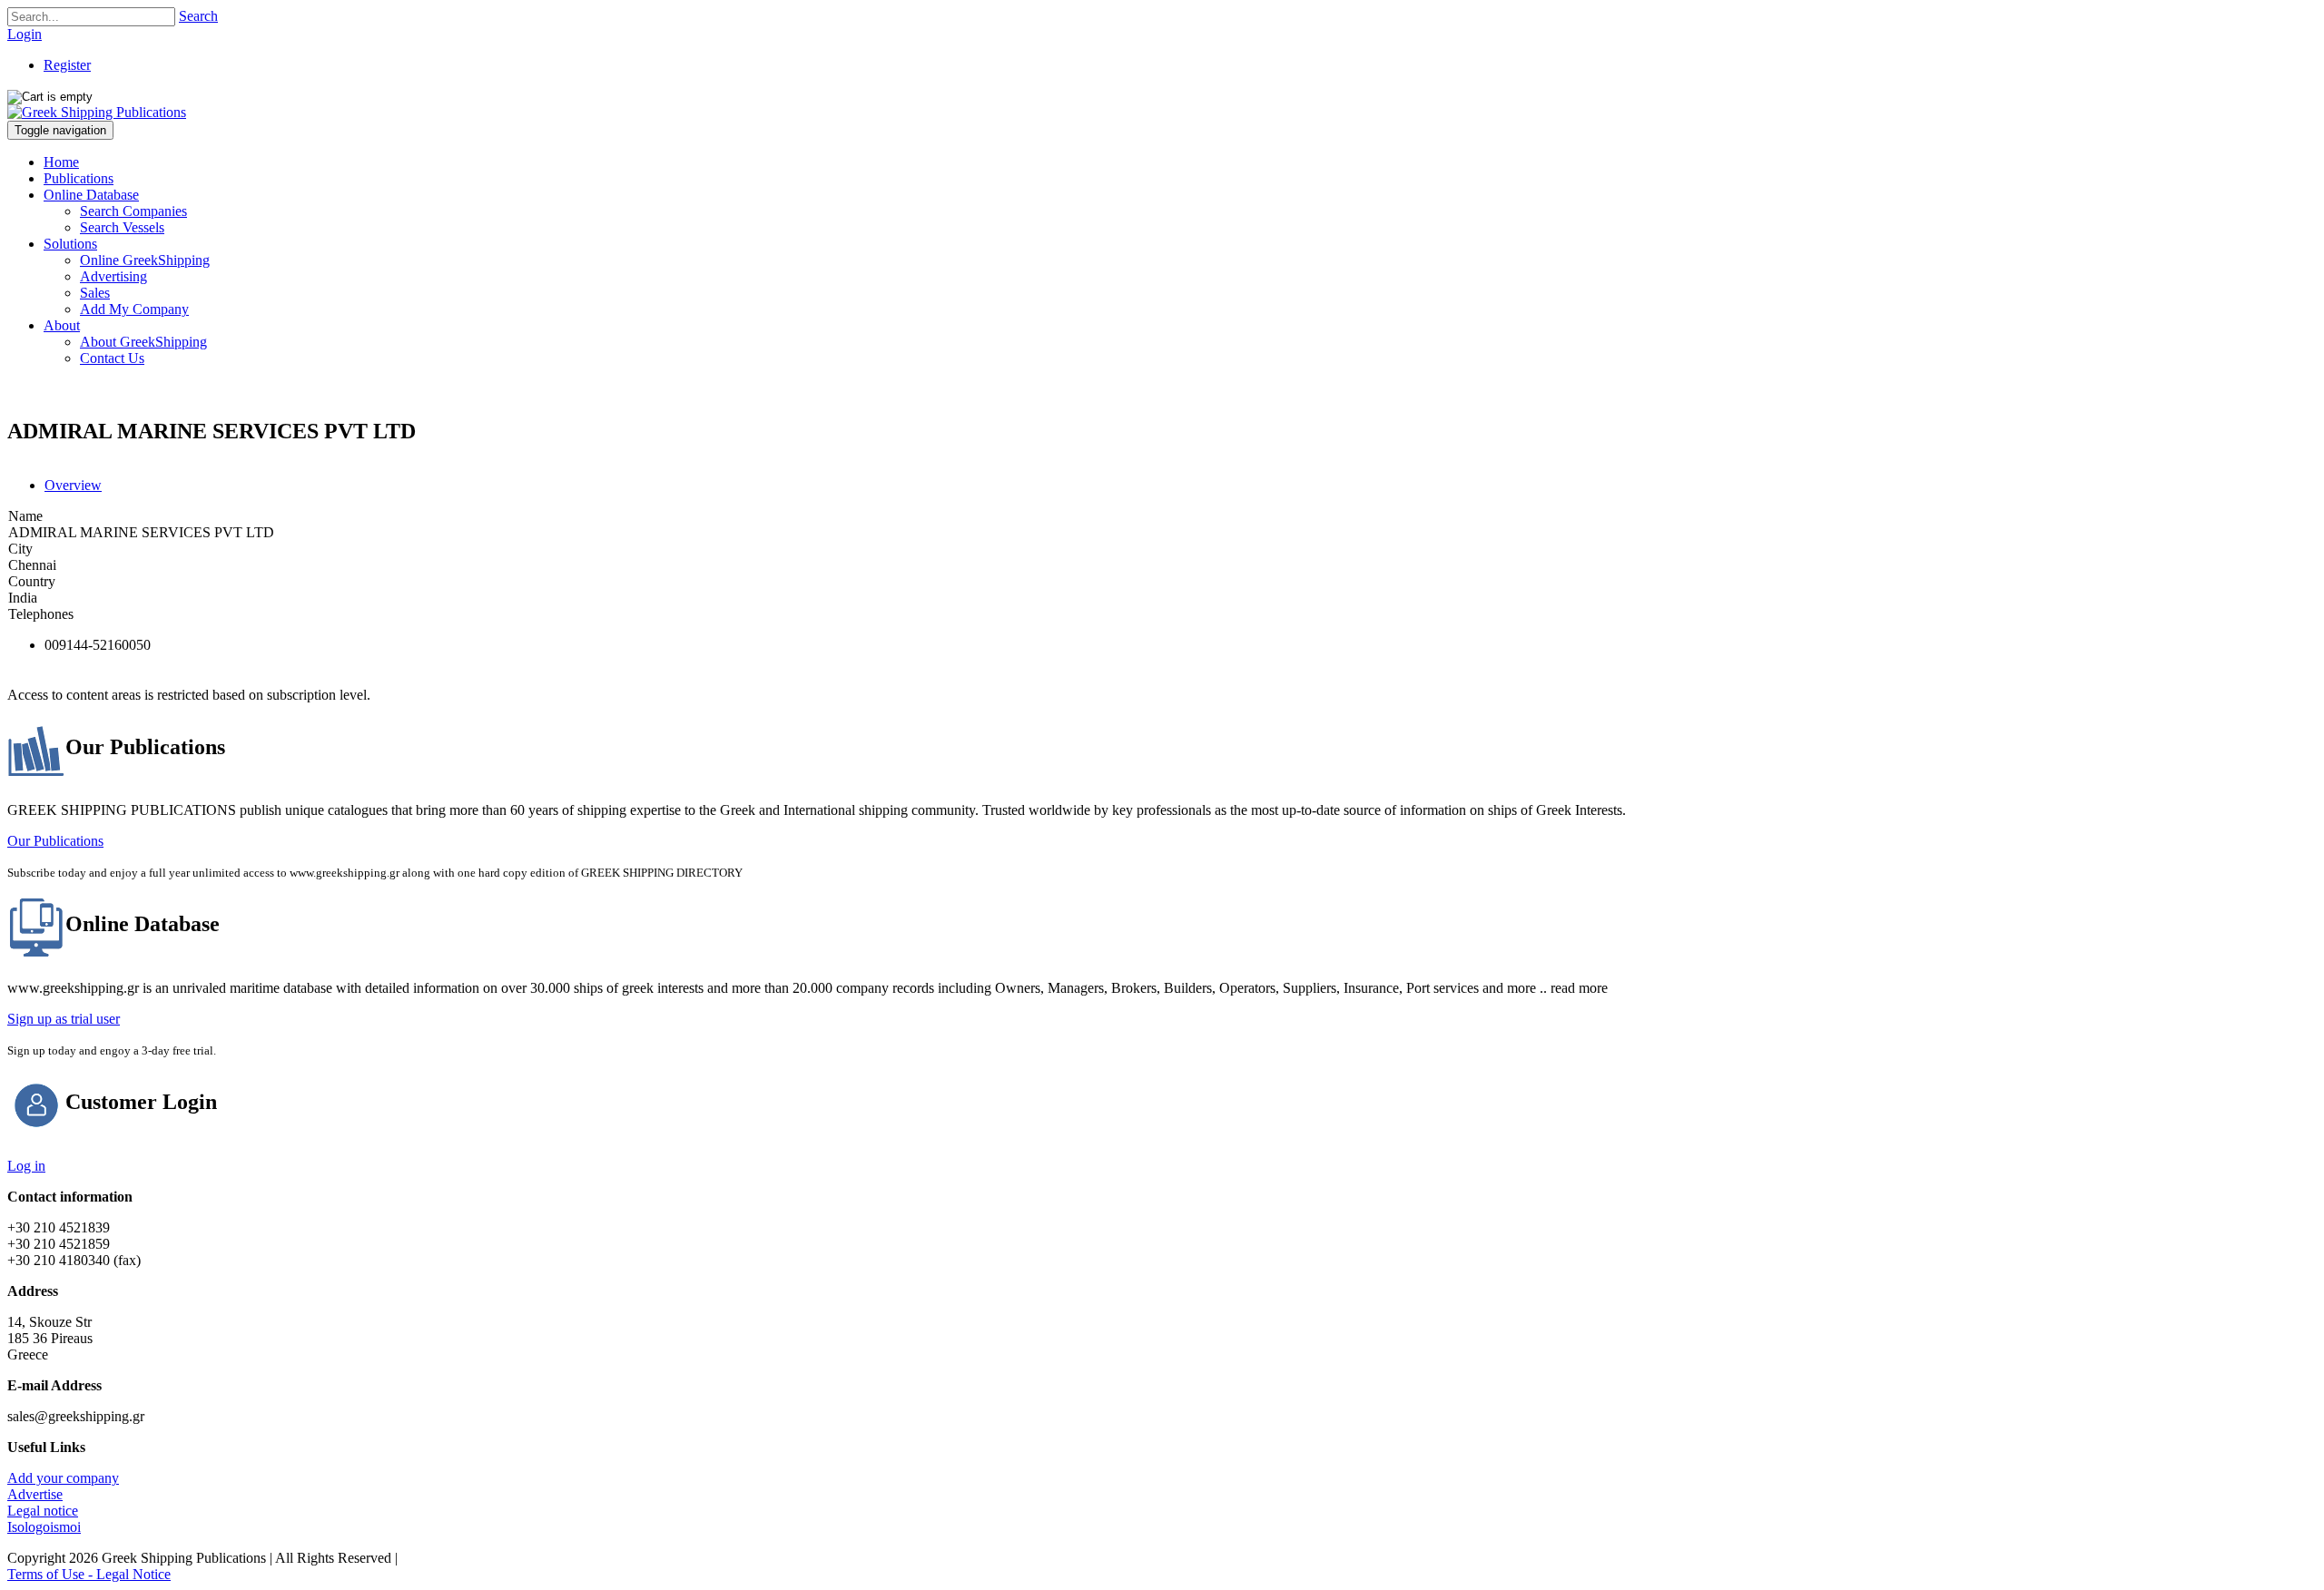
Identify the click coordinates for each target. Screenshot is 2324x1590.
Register (67, 65)
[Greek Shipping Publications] (97, 112)
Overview (73, 485)
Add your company (63, 1478)
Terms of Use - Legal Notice (89, 1574)
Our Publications (55, 841)
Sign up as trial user (64, 1019)
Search (198, 16)
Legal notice (43, 1511)
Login (25, 34)
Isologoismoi (44, 1527)
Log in (26, 1166)
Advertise (35, 1494)
